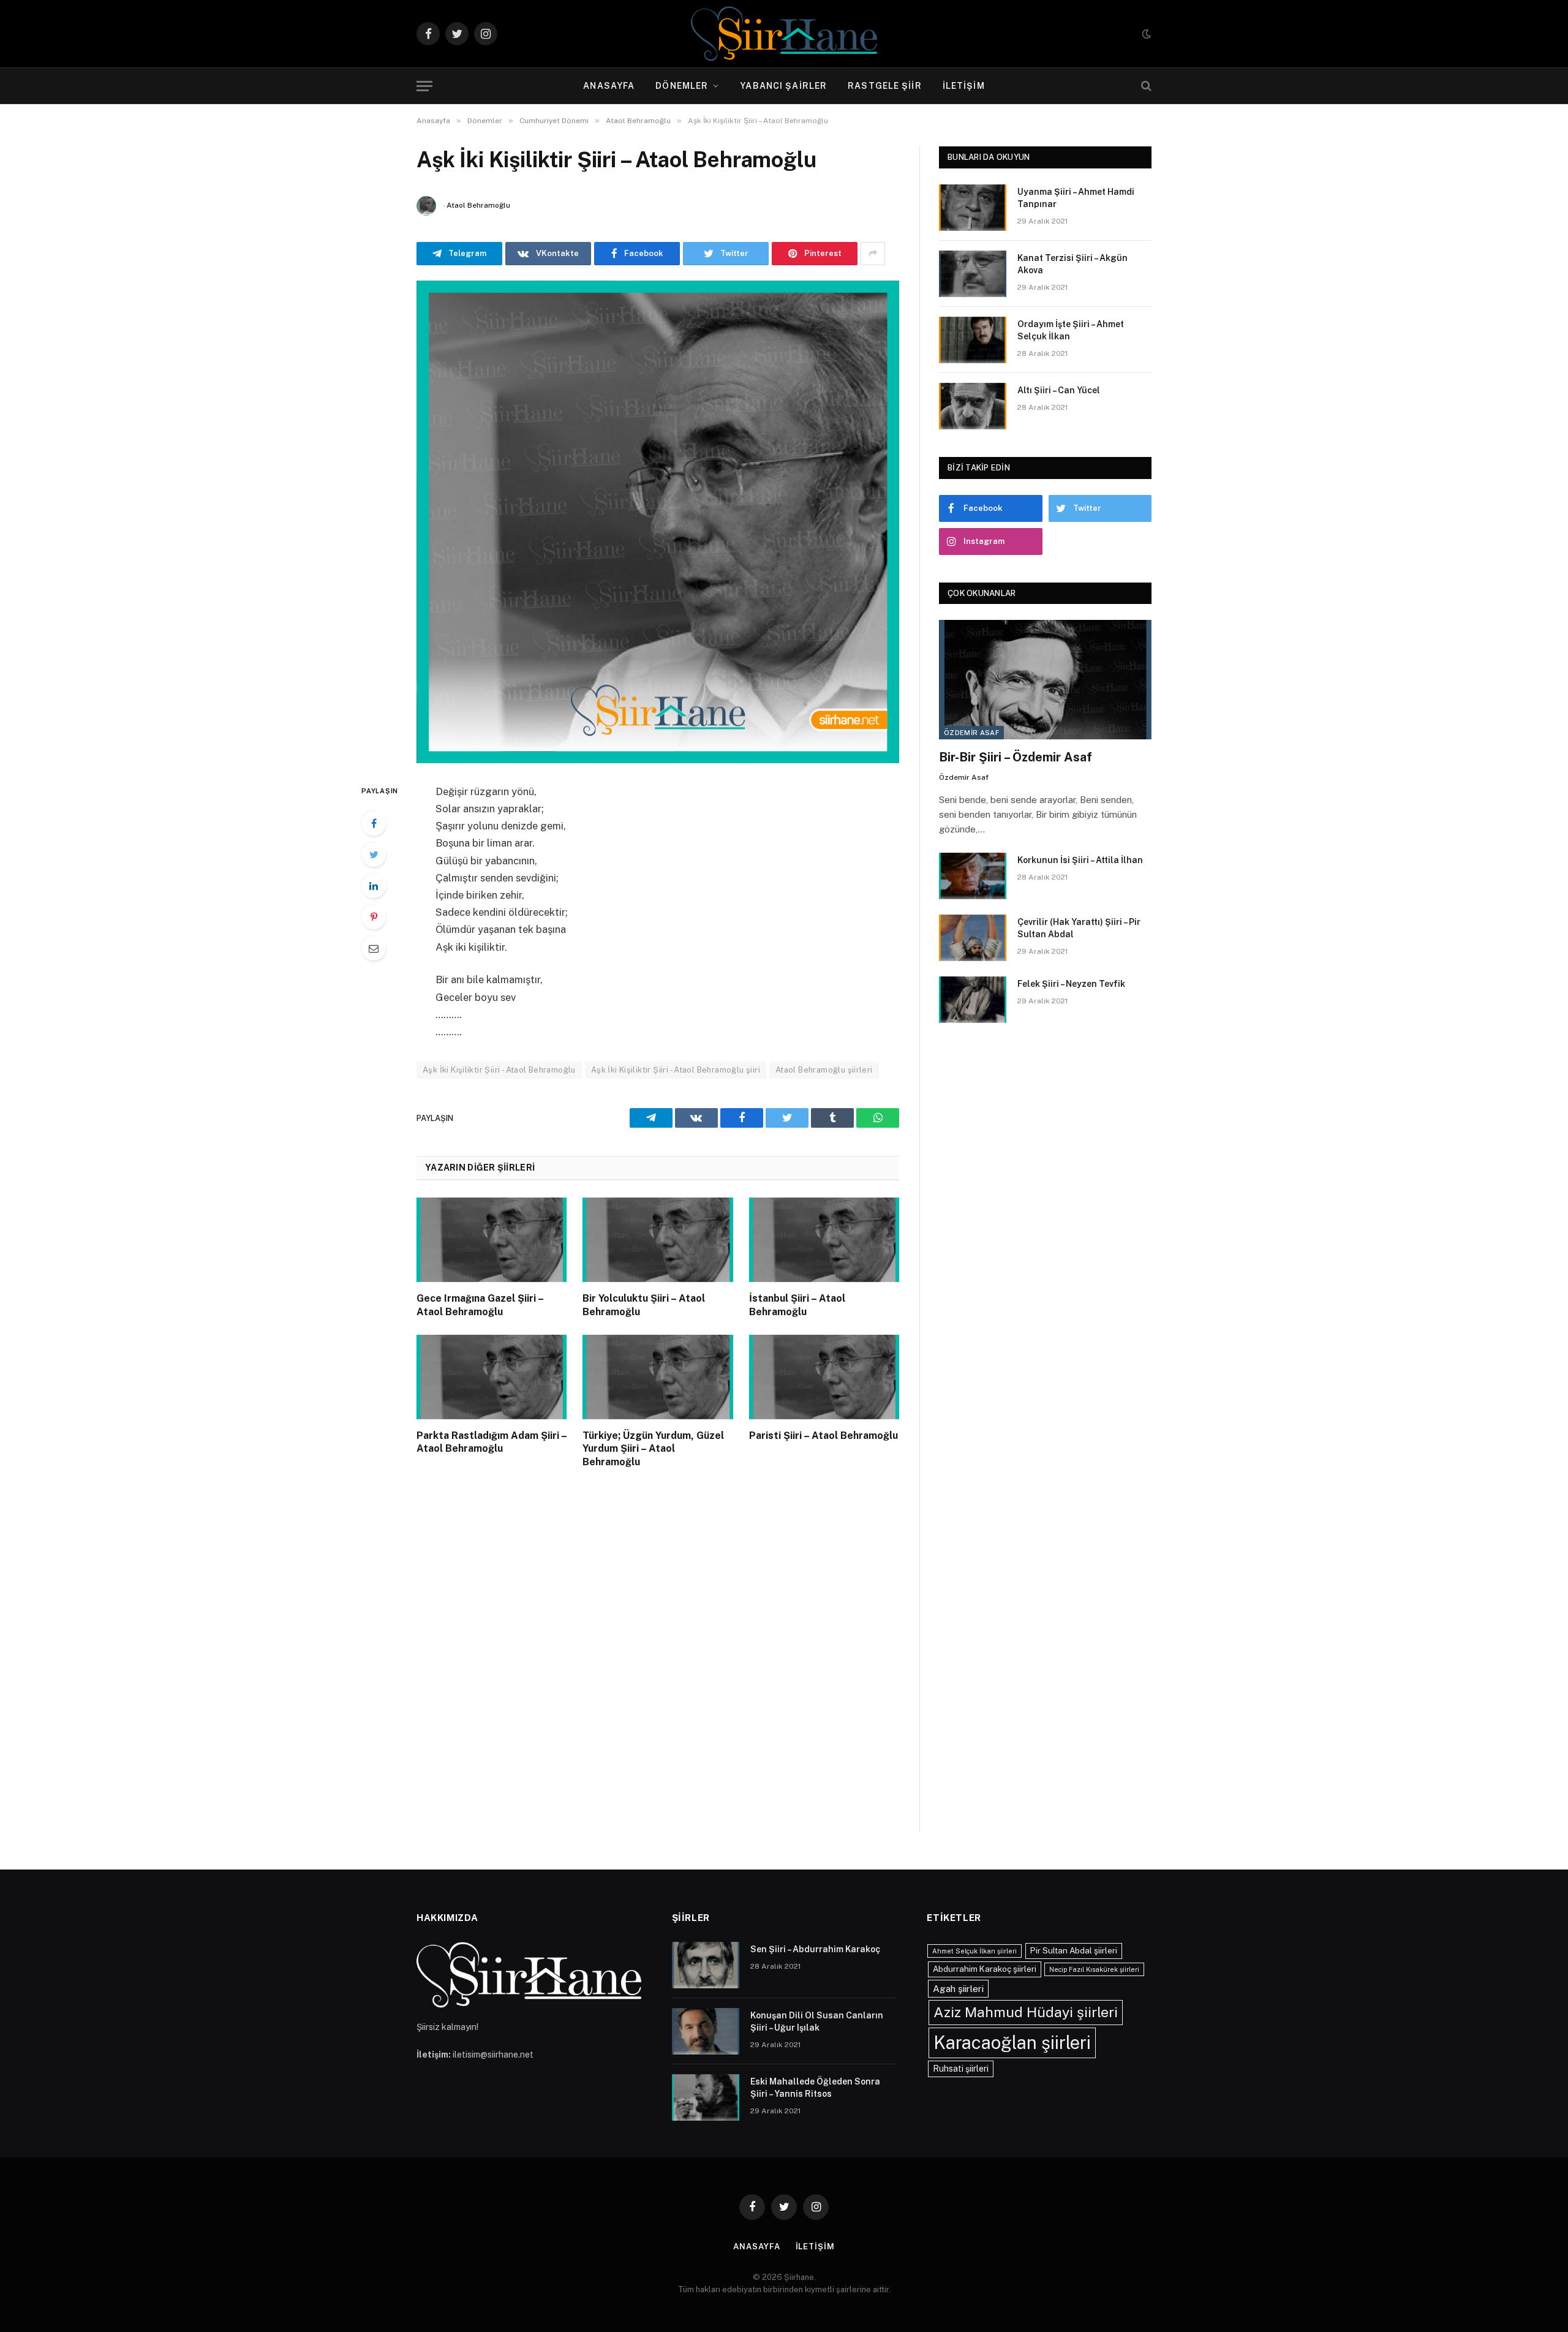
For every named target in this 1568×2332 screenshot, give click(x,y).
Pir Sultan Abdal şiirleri (1074, 1950)
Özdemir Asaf (971, 733)
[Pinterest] (374, 917)
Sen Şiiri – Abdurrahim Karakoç (815, 1949)
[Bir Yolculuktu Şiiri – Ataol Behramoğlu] (658, 1240)
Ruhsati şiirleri (961, 2069)
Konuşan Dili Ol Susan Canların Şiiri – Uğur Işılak (817, 2021)
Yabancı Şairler (783, 86)
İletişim (964, 86)
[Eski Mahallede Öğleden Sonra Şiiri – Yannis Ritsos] (706, 2097)
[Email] (374, 948)
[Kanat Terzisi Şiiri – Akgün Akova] (973, 274)
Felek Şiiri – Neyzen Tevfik (1071, 984)
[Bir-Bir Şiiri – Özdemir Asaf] (1045, 680)
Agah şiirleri (958, 1988)
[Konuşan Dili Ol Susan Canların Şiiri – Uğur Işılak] (706, 2031)
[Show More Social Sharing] (873, 254)
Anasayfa (609, 86)
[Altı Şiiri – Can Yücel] (973, 406)
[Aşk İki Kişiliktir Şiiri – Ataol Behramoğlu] (658, 522)
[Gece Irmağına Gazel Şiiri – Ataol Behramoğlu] (492, 1240)
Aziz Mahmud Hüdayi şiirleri (1026, 2012)
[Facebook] (374, 823)
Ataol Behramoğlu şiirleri (824, 1070)
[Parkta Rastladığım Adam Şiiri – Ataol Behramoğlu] (492, 1377)
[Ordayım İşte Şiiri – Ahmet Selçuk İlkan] (973, 340)
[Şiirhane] (784, 34)
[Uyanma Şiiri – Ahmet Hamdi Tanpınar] (973, 208)
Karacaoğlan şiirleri (1012, 2043)
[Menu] (424, 86)
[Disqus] (658, 1663)
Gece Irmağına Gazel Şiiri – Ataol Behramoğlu (480, 1305)
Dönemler (682, 86)
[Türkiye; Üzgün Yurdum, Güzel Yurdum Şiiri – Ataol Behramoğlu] (658, 1377)
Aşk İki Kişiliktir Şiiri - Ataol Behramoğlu (499, 1070)
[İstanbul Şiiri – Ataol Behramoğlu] (824, 1240)
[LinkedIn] (374, 886)
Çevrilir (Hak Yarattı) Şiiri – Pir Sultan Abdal (1079, 928)
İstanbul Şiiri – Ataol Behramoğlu (797, 1305)
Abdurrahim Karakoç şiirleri (985, 1969)
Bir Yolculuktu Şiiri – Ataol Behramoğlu (644, 1305)
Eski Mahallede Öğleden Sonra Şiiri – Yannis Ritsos (815, 2088)
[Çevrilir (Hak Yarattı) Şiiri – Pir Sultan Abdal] (973, 938)
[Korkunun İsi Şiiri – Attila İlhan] (973, 876)
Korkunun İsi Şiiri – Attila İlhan (1080, 860)
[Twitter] (374, 855)
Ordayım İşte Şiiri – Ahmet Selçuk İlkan (1071, 330)
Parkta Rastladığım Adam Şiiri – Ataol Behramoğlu (492, 1442)
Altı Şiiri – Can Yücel (1059, 390)
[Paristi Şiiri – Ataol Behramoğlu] (824, 1377)
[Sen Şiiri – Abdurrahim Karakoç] (706, 1965)
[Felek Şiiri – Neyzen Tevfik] (973, 1000)
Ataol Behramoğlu (478, 205)
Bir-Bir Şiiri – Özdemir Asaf (1016, 757)
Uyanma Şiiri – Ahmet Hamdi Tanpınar (1076, 198)
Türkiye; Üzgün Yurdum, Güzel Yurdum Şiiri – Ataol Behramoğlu (653, 1449)
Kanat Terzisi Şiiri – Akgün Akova (1072, 264)
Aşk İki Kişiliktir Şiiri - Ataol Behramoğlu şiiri (676, 1070)
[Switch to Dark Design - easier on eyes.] (1145, 34)
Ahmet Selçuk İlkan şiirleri (974, 1951)
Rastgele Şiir (885, 86)
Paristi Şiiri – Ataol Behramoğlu (824, 1436)
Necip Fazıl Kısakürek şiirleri (1094, 1969)
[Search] (1145, 86)
